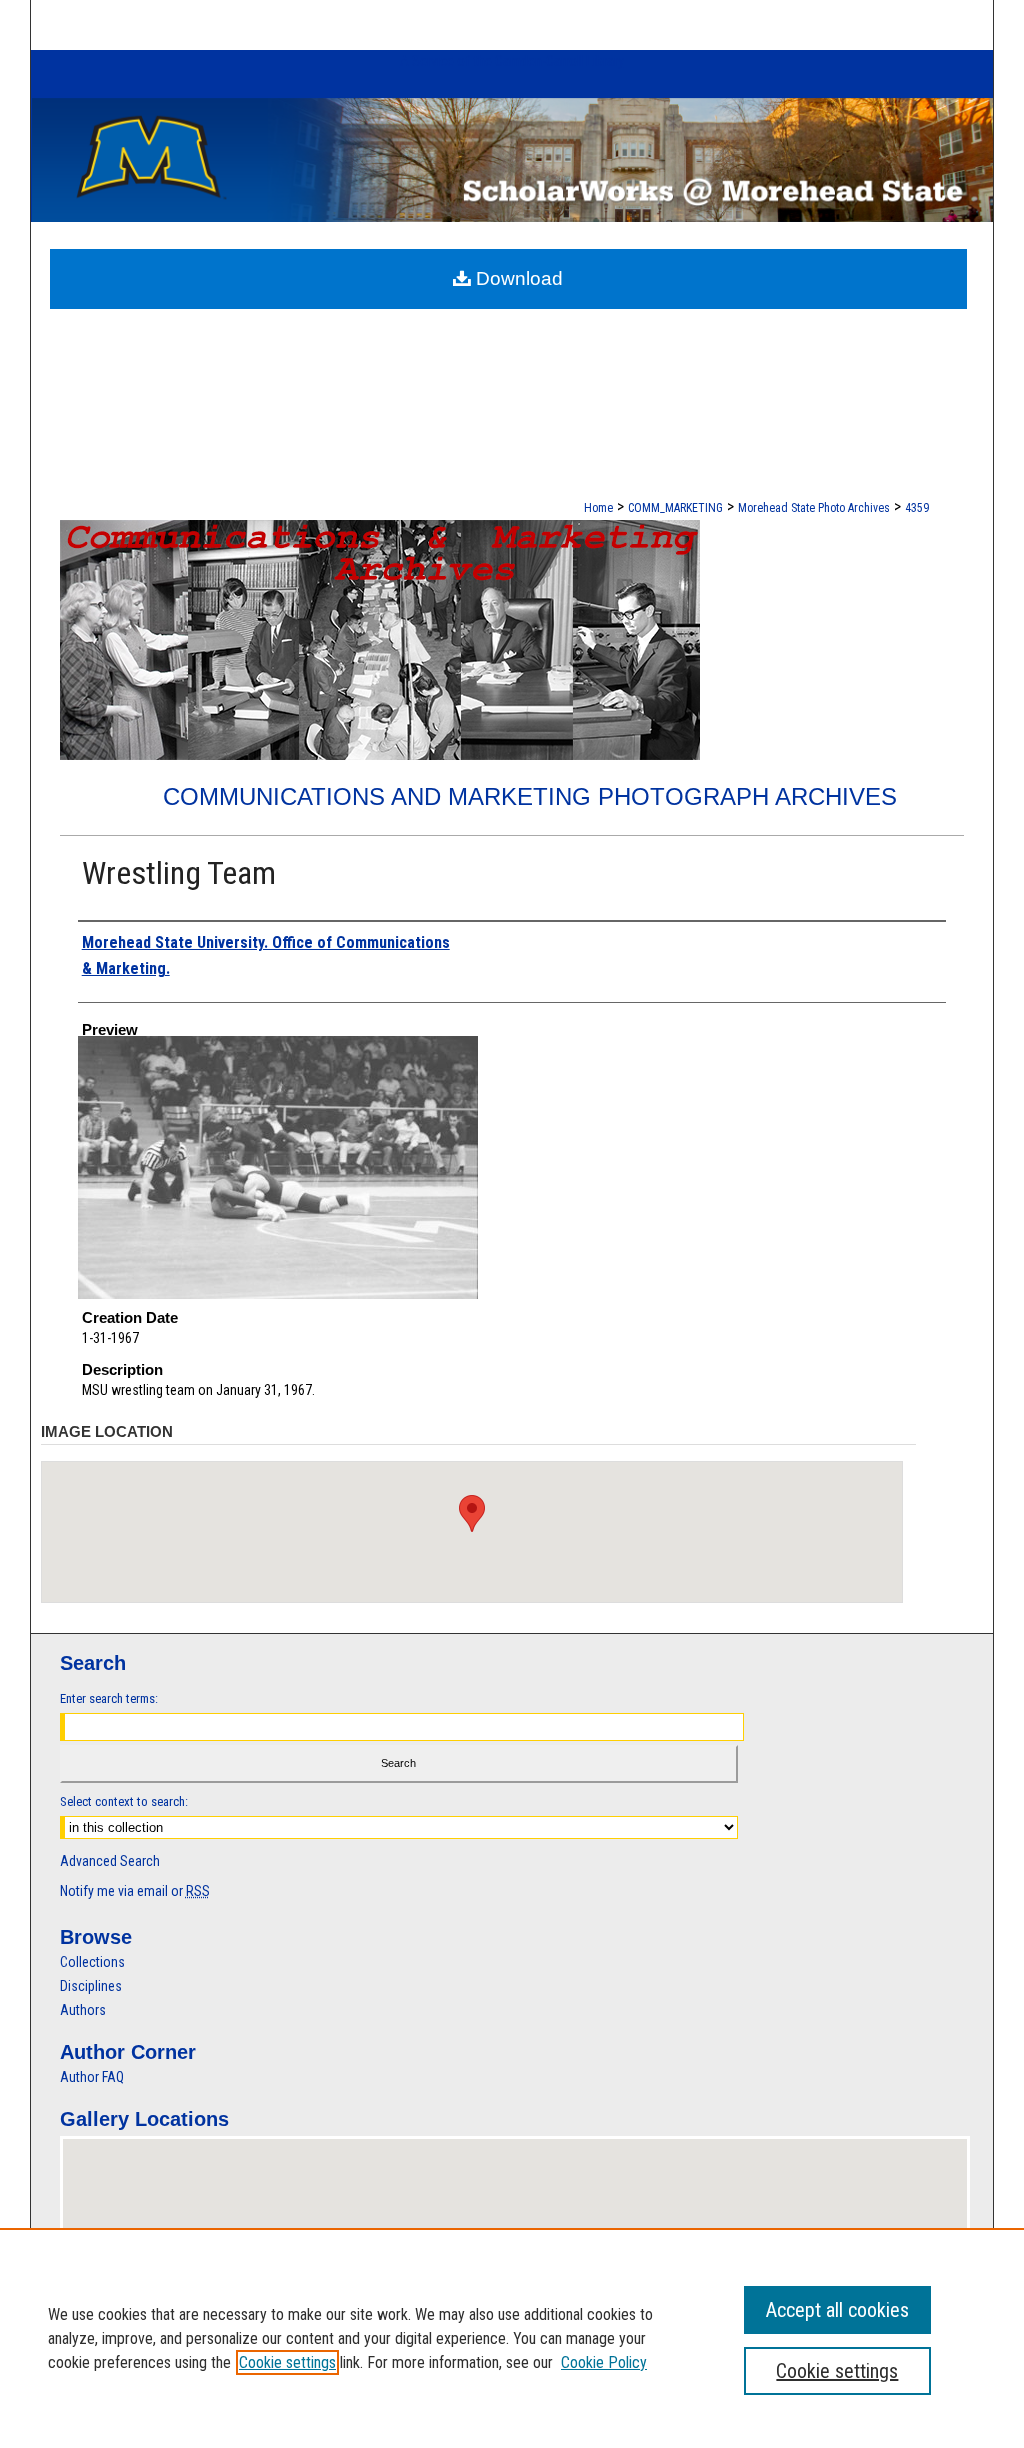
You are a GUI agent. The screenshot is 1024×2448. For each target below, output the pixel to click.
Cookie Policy (604, 2362)
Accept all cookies (837, 2310)
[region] (512, 2338)
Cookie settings (287, 2362)
